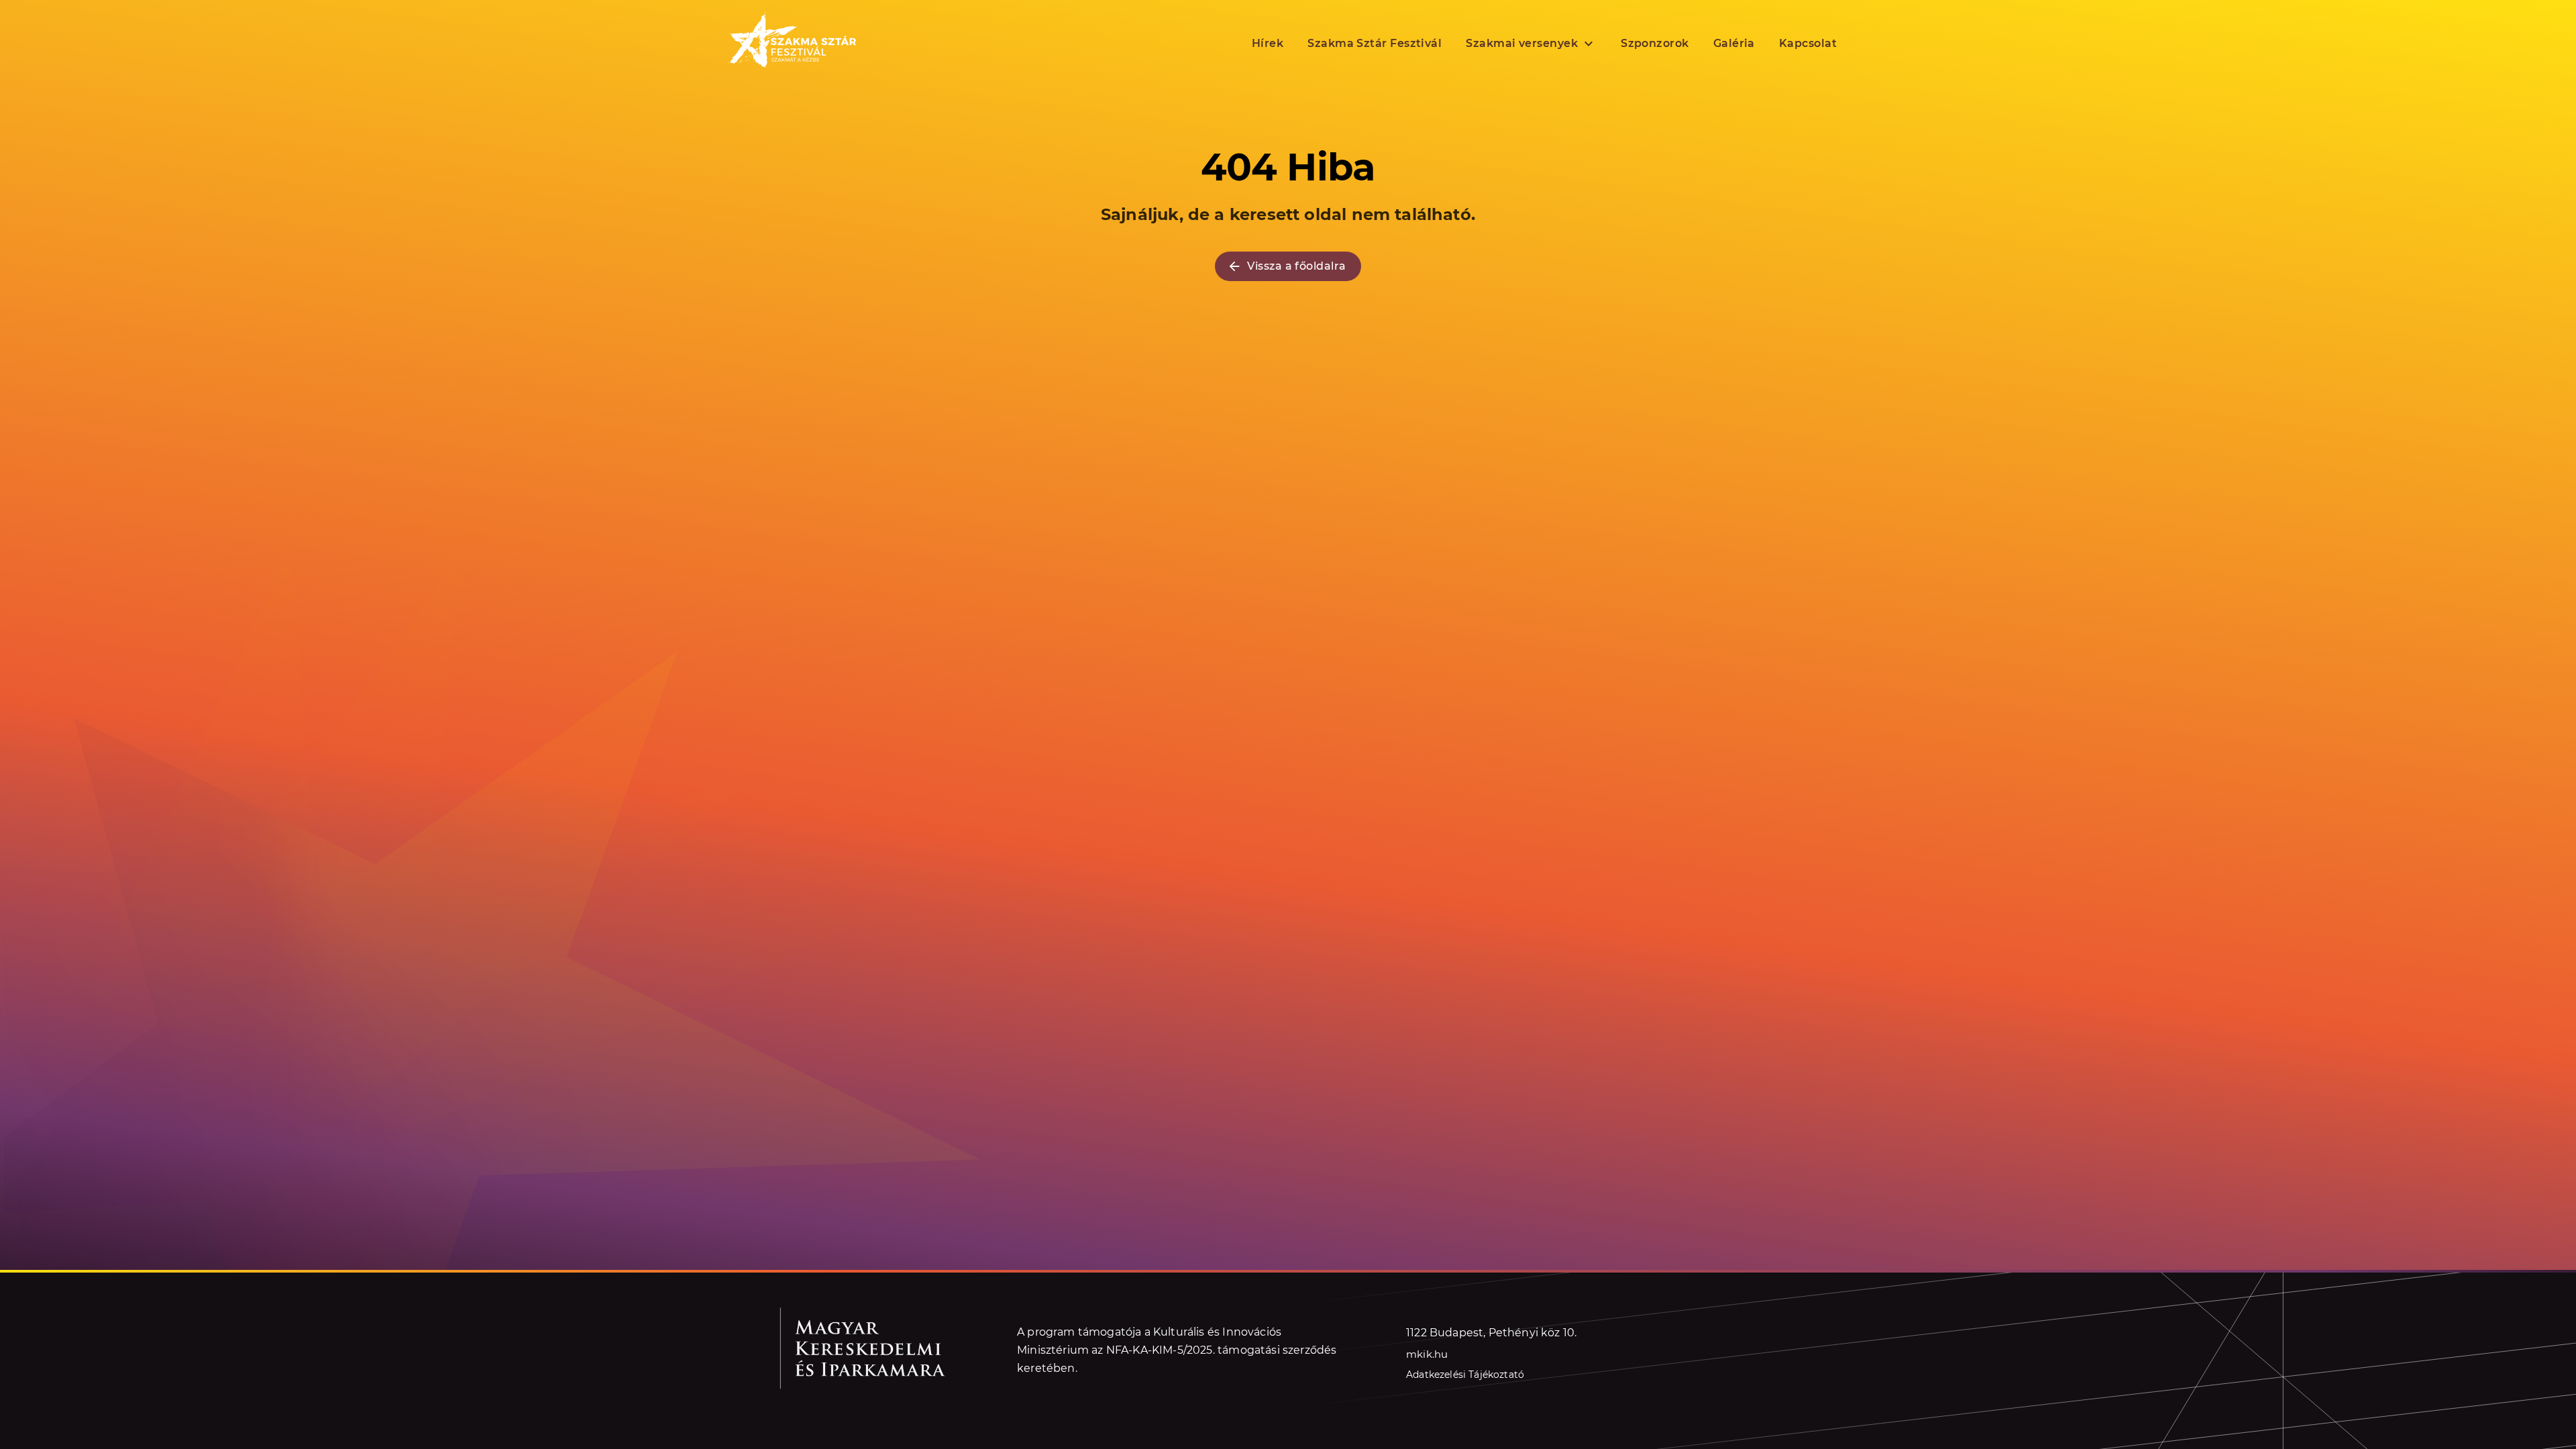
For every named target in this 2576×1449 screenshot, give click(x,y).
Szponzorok (1655, 43)
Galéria (1734, 43)
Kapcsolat (1808, 43)
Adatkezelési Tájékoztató (1465, 1375)
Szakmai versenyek (1522, 43)
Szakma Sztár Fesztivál (1375, 43)
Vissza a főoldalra (1296, 266)
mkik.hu (1427, 1354)
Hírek (1268, 43)
